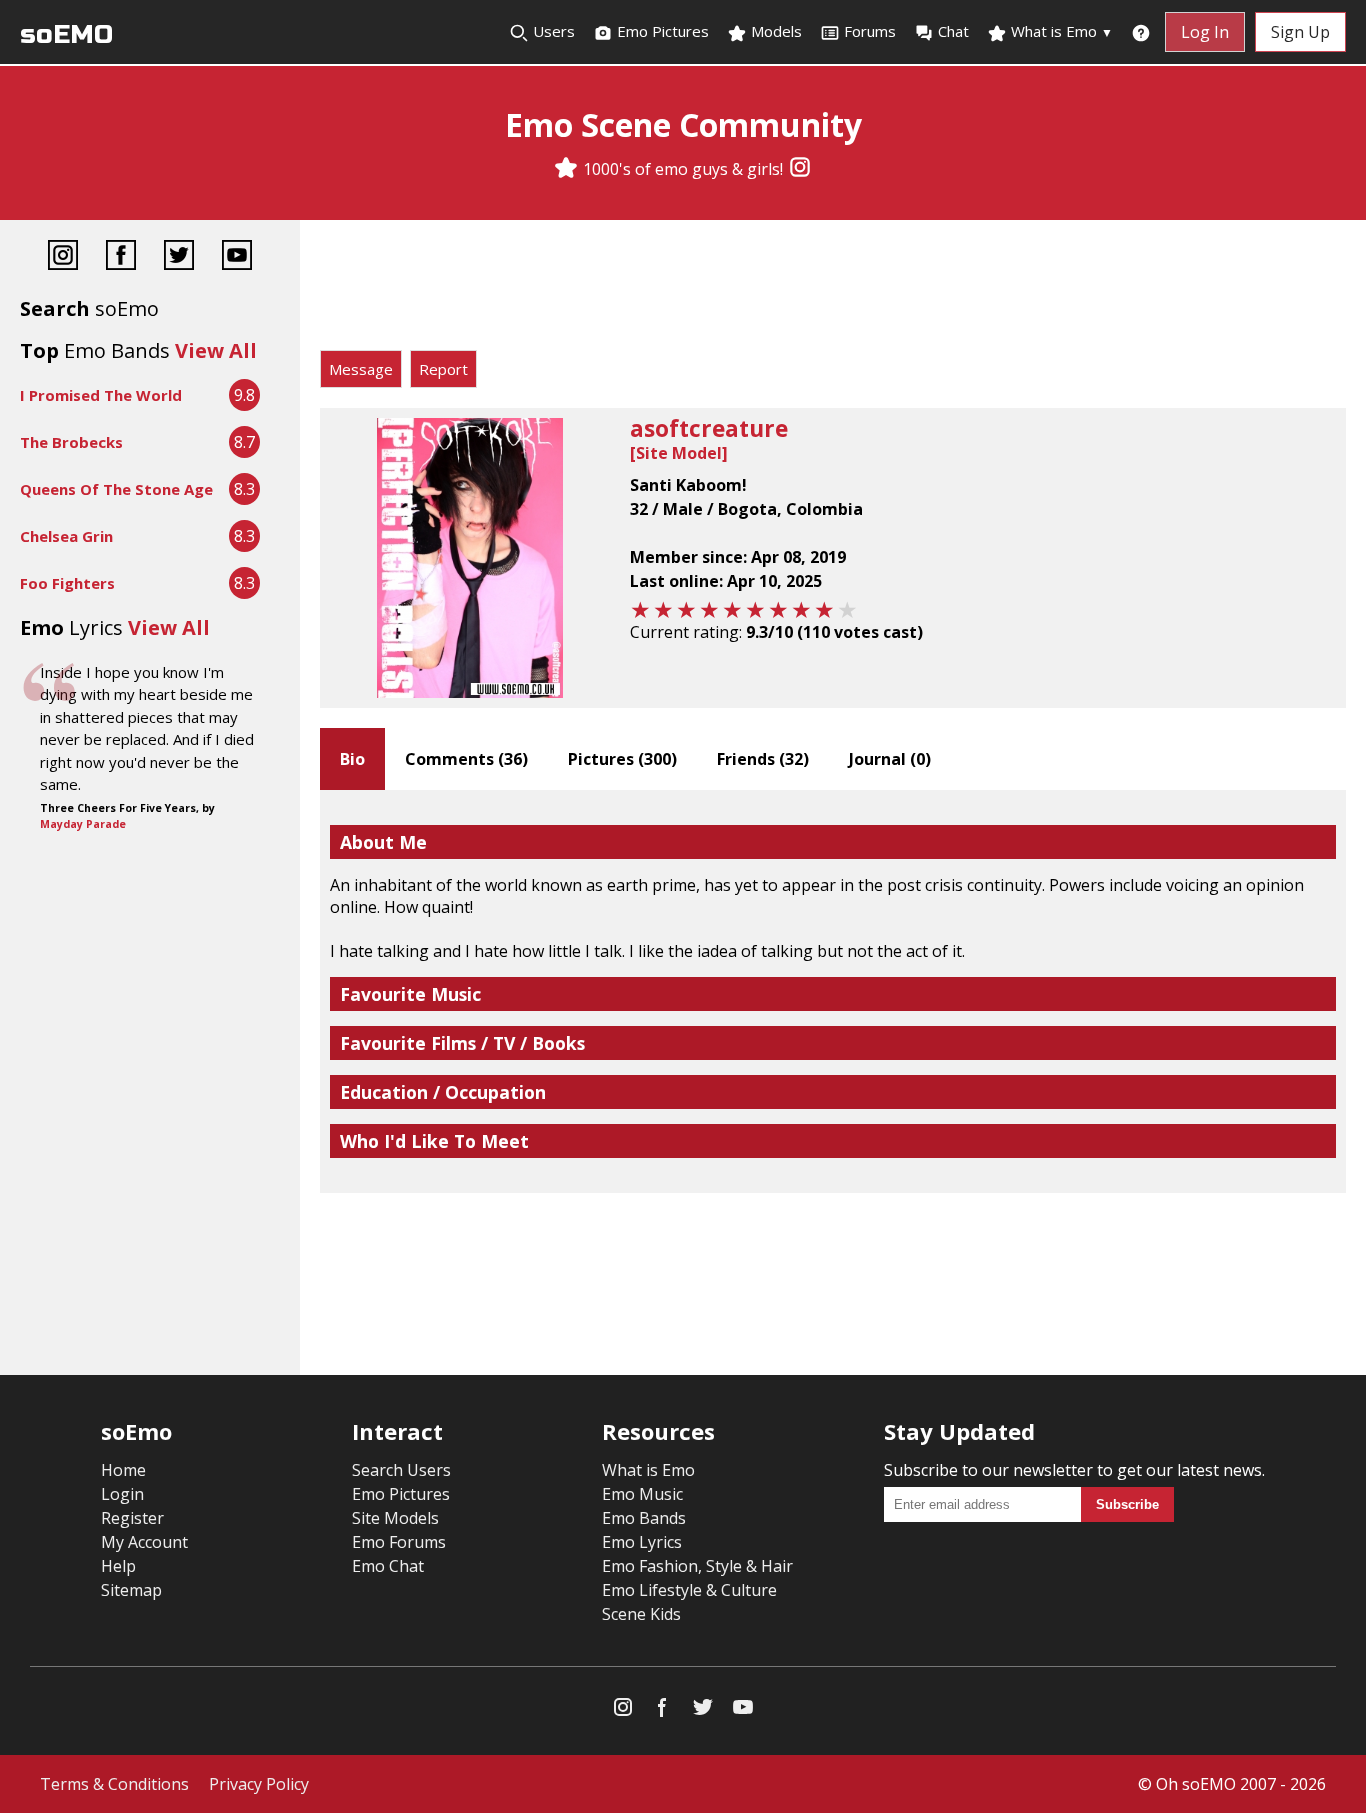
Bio (352, 759)
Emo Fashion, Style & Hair (697, 1566)
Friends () (763, 759)
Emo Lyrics (642, 1542)
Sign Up (1300, 32)
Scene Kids (641, 1614)
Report (443, 369)
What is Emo (1060, 31)
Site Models (395, 1518)
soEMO (66, 34)
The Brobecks (71, 442)
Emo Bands (644, 1518)
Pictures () (622, 759)
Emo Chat (388, 1566)
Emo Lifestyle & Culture (689, 1590)
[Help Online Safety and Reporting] (1141, 32)
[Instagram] (800, 169)
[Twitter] (179, 257)
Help (118, 1566)
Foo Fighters (67, 583)
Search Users (401, 1470)
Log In (1205, 32)
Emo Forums (399, 1542)
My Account (144, 1542)
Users (552, 31)
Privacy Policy (259, 1784)
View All (216, 350)
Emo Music (642, 1494)
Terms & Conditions (114, 1784)
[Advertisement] (833, 290)
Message (361, 369)
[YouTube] (237, 257)
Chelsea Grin (66, 536)
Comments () (466, 759)
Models (774, 31)
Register (132, 1518)
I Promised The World (101, 395)
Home (123, 1470)
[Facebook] (121, 257)
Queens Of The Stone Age (116, 489)
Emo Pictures (661, 31)
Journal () (890, 759)
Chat (953, 31)
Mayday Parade (83, 824)
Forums (870, 31)
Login (122, 1494)
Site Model (679, 453)
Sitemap (131, 1590)
